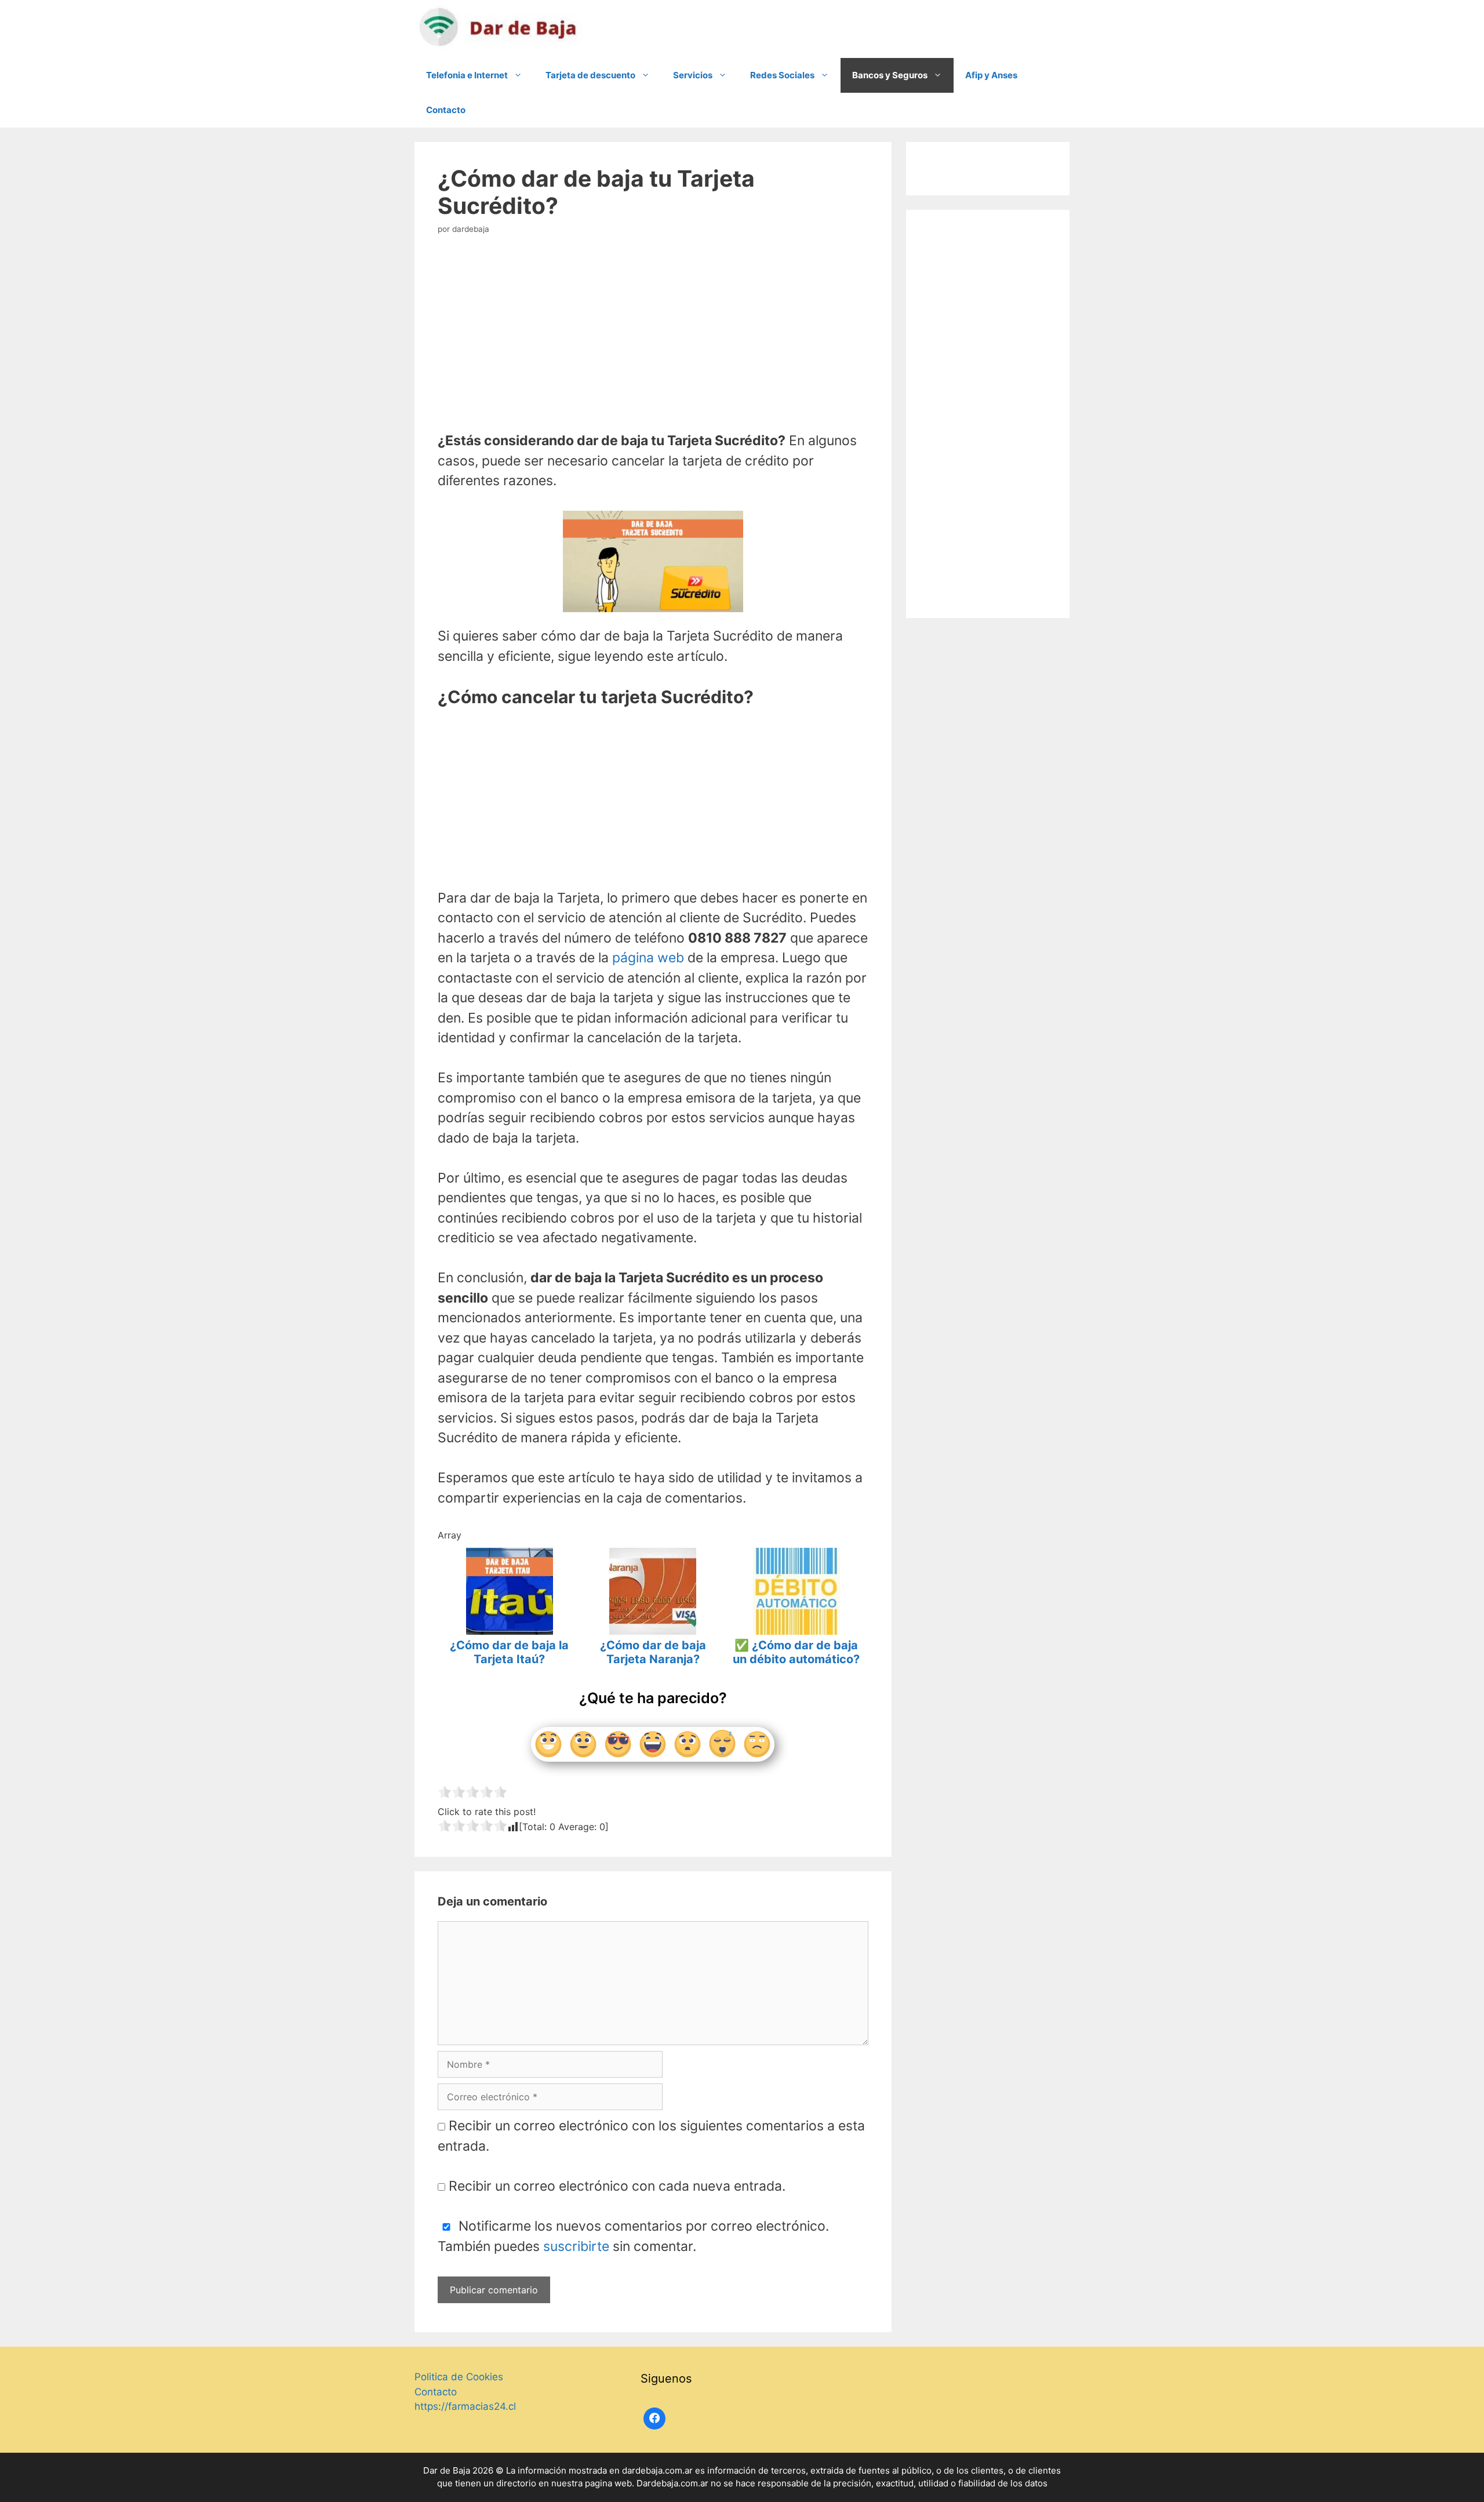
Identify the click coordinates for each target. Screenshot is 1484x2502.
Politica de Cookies (459, 2377)
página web (648, 958)
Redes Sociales (782, 75)
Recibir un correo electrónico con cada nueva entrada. (617, 2186)
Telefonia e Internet (467, 75)
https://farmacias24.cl (465, 2406)
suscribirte (576, 2246)
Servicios (693, 75)
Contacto (446, 110)
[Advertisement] (653, 337)
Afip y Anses (991, 75)
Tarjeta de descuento (590, 75)
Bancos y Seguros (890, 75)
